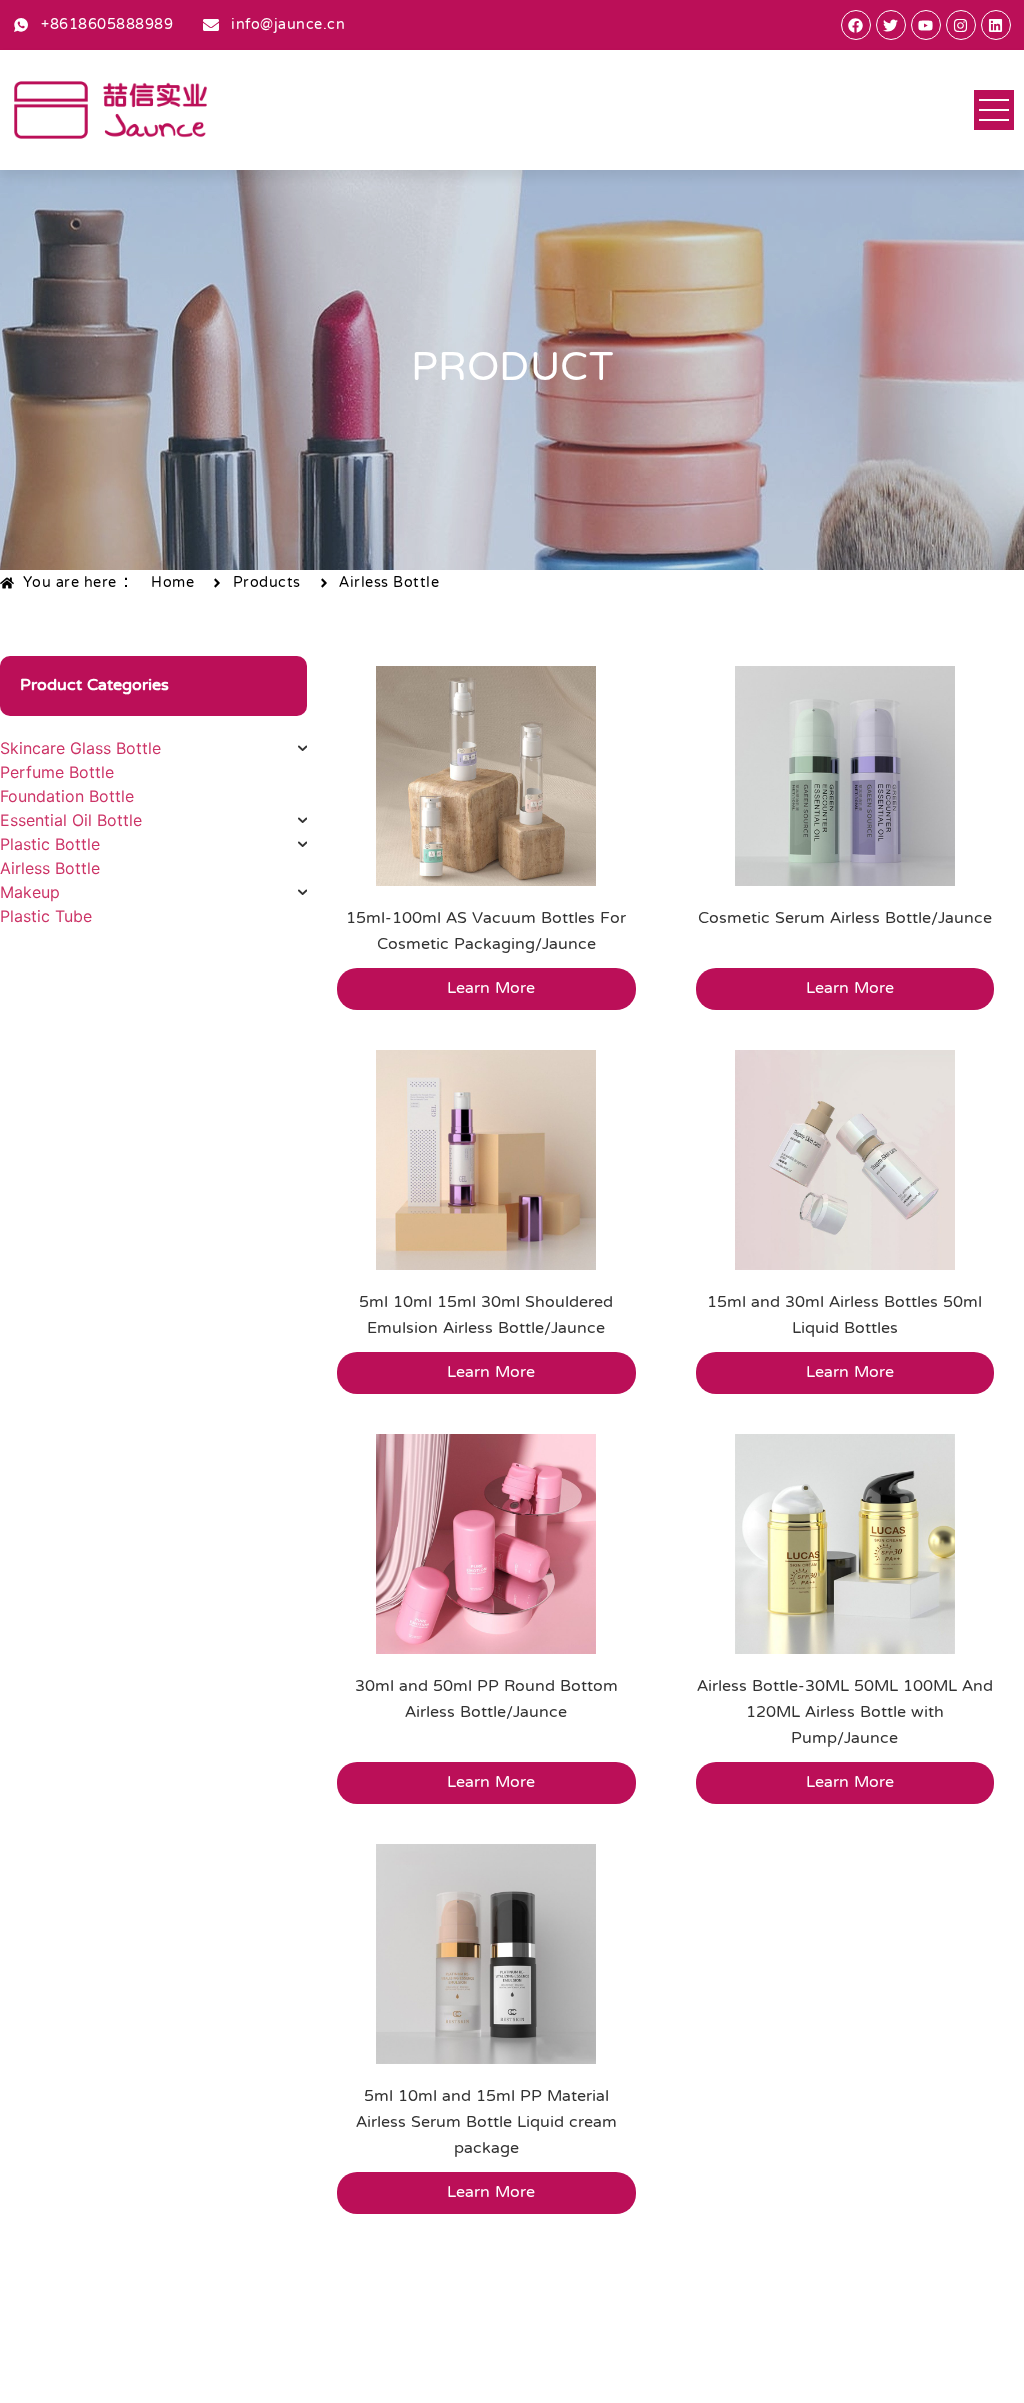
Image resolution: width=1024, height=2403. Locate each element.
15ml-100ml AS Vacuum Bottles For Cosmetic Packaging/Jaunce (486, 932)
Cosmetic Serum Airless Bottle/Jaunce (845, 919)
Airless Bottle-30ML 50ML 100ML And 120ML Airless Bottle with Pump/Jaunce (845, 1713)
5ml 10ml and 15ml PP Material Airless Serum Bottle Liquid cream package (486, 2123)
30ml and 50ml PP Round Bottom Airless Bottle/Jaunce (486, 1700)
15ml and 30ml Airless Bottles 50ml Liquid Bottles (844, 1316)
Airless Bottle (389, 583)
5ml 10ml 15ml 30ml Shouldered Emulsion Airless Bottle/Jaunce (486, 1316)
